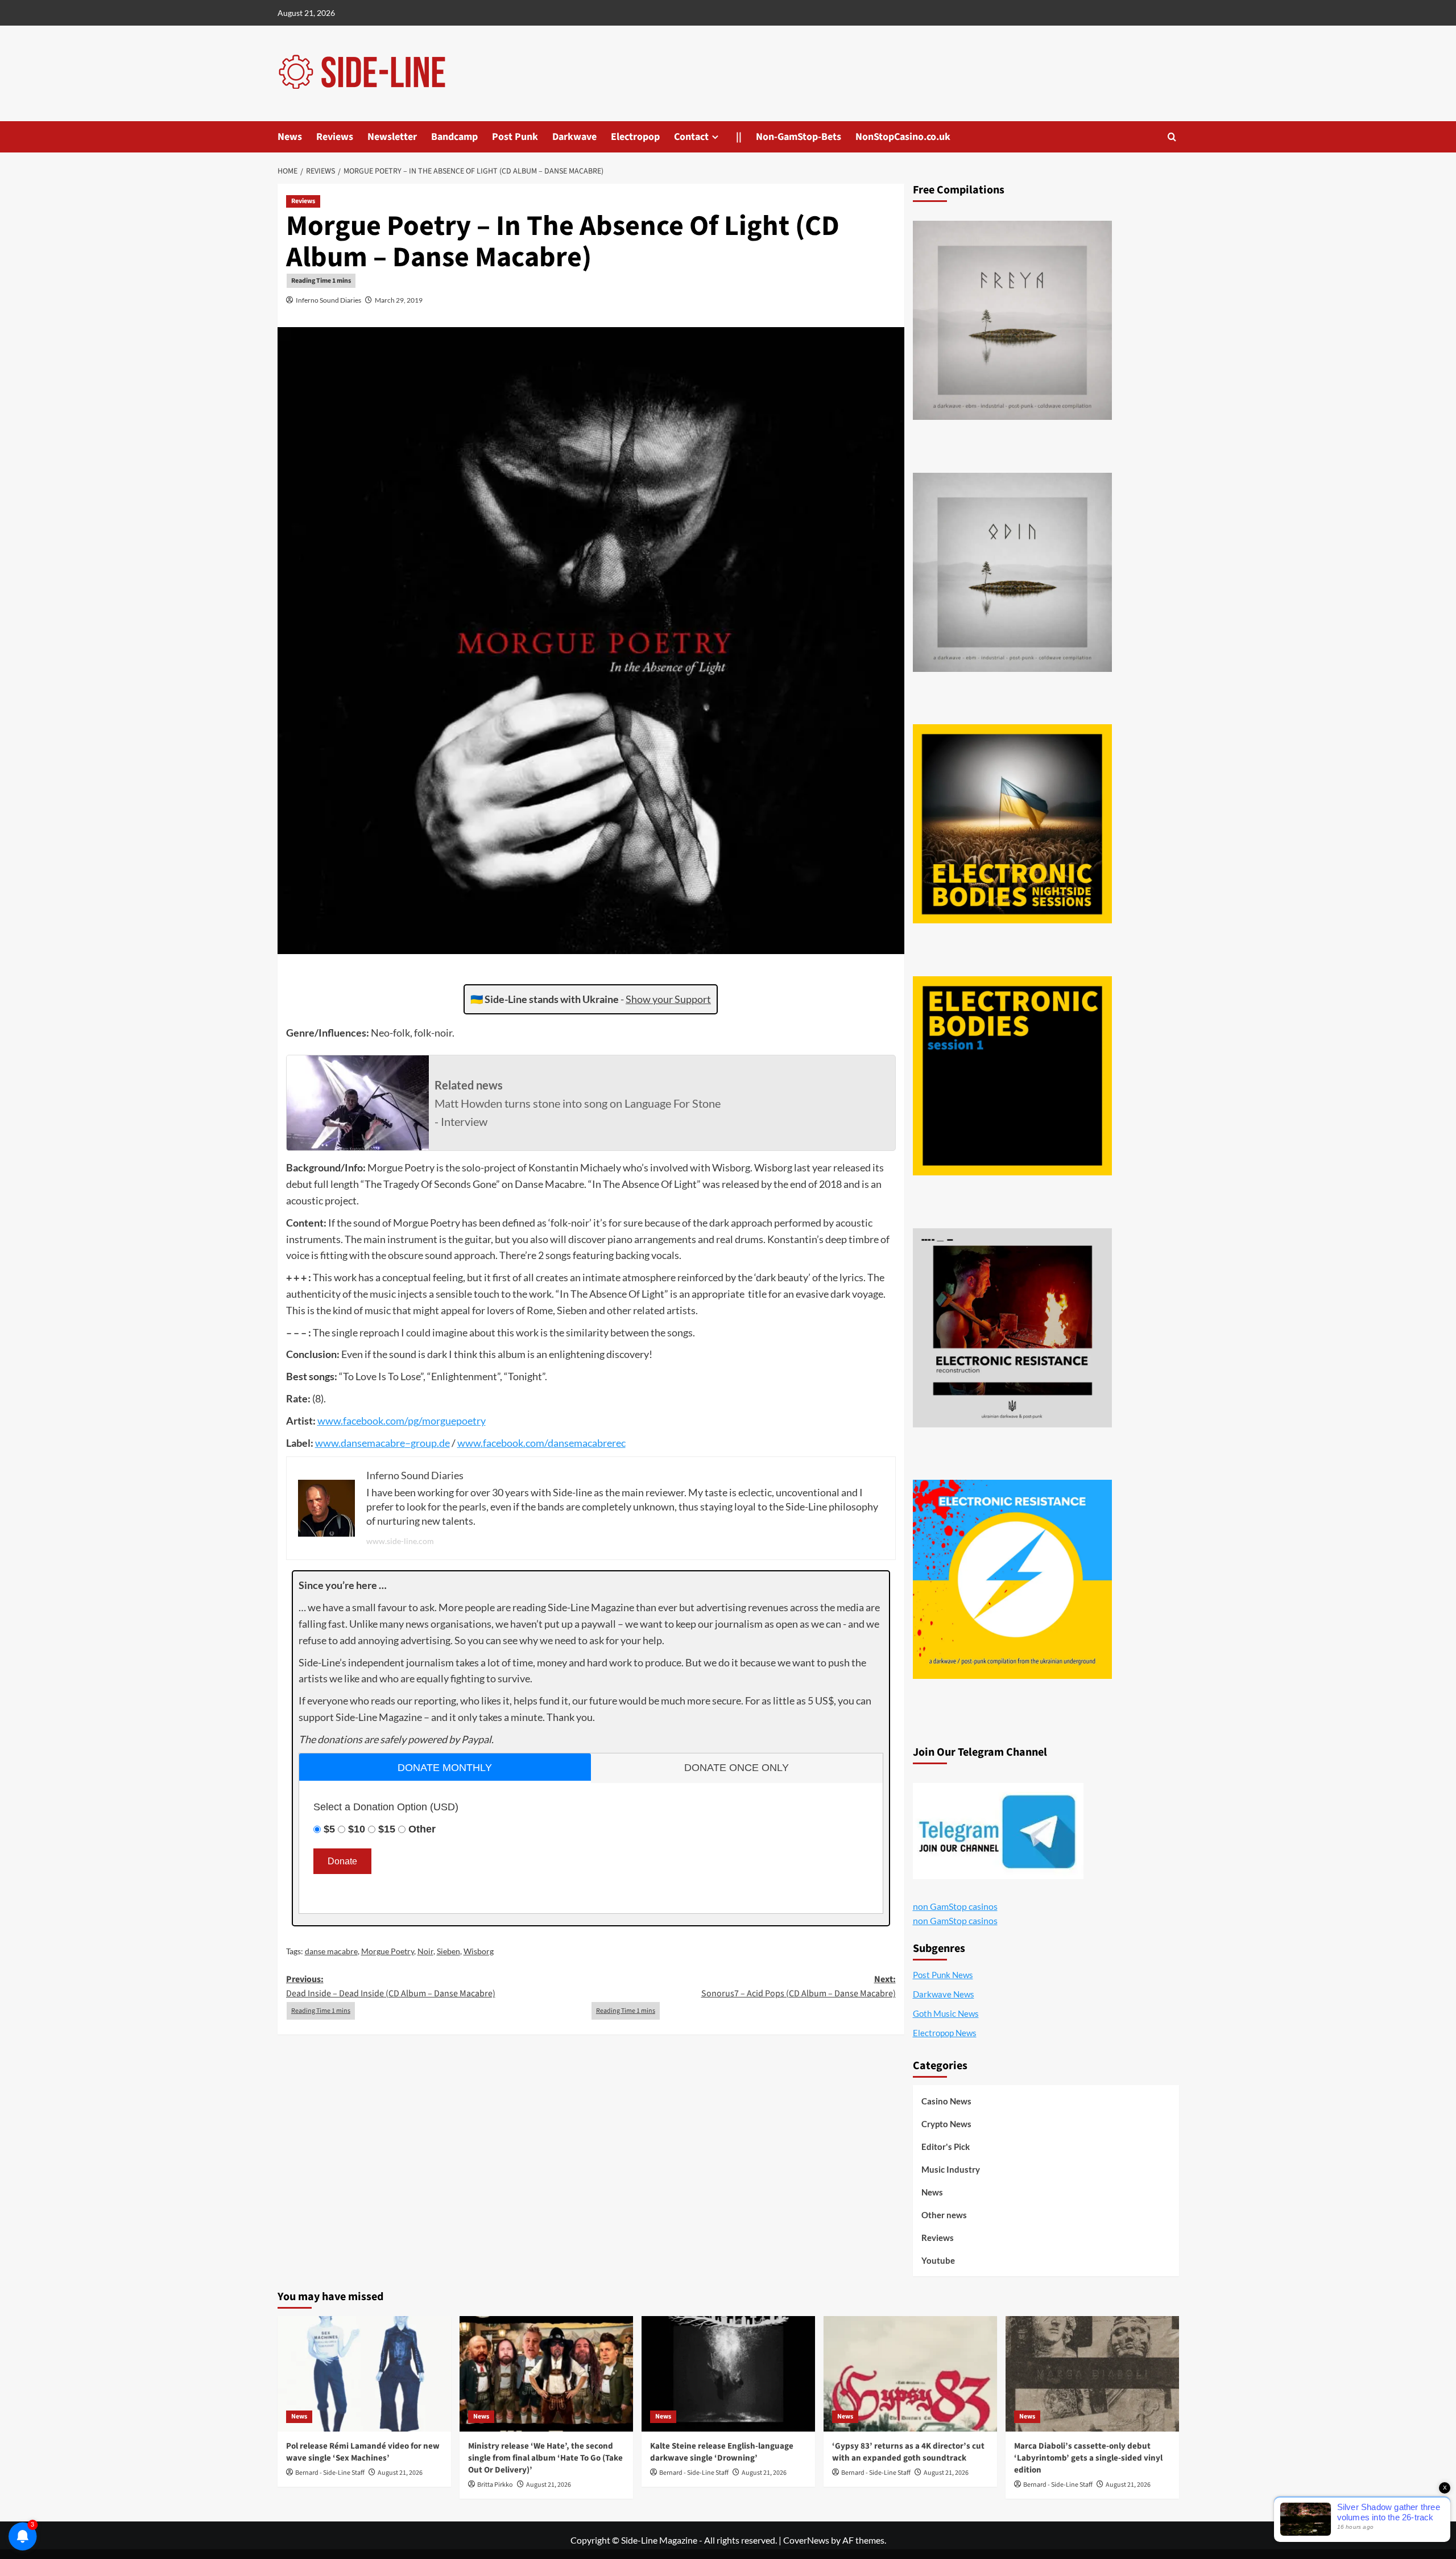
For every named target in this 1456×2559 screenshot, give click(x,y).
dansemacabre (373, 1443)
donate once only (737, 1768)
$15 (387, 1829)
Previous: (391, 1987)
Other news (944, 2215)
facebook (363, 1421)
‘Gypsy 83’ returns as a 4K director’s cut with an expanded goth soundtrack (908, 2452)
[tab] (445, 1767)
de (444, 1443)
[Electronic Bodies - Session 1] (1012, 1076)
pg (413, 1421)
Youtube (938, 2260)
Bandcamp (454, 137)
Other (422, 1829)
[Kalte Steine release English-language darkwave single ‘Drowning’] (728, 2374)
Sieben (448, 1951)
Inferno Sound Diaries (328, 300)
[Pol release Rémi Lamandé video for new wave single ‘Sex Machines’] (364, 2374)
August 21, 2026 (400, 2473)
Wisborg (479, 1951)
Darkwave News (944, 1994)
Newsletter (392, 137)
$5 (329, 1829)
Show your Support (668, 999)
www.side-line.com (400, 1541)
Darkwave (574, 137)
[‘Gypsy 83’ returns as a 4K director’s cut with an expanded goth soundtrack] (910, 2374)
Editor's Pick (946, 2147)
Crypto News (946, 2124)
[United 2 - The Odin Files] (1012, 572)
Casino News (946, 2101)
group (424, 1443)
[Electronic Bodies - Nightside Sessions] (1012, 824)
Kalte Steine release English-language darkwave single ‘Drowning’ (722, 2452)
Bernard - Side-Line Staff (330, 2473)
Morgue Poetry (388, 1951)
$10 (357, 1829)
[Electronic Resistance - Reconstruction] (1012, 1328)
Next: (799, 1987)
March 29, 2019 (399, 300)
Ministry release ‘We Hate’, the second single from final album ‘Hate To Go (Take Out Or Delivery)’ (545, 2458)
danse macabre (331, 1951)
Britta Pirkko (495, 2485)
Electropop (635, 137)
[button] (1172, 137)
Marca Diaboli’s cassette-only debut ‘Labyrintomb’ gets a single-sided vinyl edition (1088, 2458)
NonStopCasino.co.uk (903, 137)
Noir (425, 1951)
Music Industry (951, 2169)
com (395, 1421)
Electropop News (945, 2033)
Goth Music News (946, 2013)
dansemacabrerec (587, 1443)
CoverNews (806, 2540)
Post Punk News (943, 1975)
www (329, 1421)
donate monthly (445, 1768)
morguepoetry (454, 1421)
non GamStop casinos (955, 1906)
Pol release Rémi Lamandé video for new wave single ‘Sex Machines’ (363, 2452)
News (290, 137)
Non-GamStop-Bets (799, 137)
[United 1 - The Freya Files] (1012, 320)
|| (739, 137)
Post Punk (515, 137)
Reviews (335, 137)
